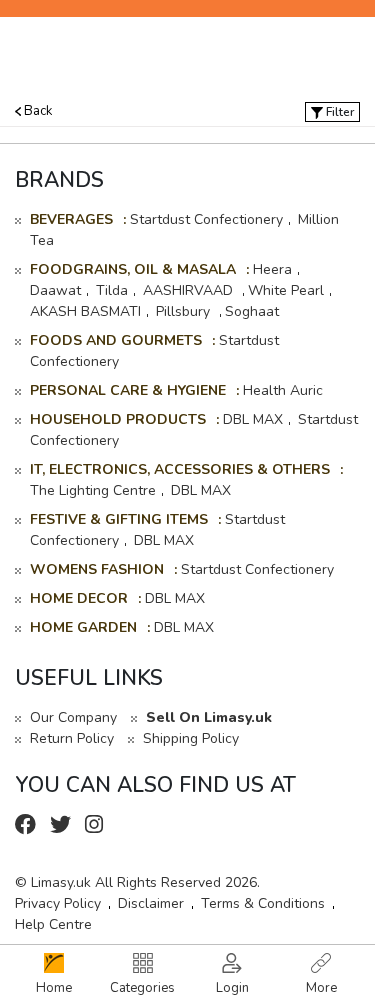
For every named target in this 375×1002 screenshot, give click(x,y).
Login (232, 988)
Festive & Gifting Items (119, 519)
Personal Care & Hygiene (128, 390)
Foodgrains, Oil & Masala (133, 269)
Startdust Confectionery (206, 219)
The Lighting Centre (93, 490)
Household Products (118, 419)
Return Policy (72, 738)
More (321, 988)
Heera (272, 269)
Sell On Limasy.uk (209, 717)
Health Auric (283, 390)
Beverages (71, 219)
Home (54, 988)
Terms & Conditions (263, 903)
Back (36, 111)
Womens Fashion (97, 569)
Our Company (73, 717)
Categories (142, 988)
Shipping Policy (191, 738)
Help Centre (53, 924)
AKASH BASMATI (85, 311)
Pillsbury (185, 311)
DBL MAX (253, 419)
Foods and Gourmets (116, 340)
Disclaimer (151, 903)
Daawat (55, 290)
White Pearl (286, 290)
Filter (338, 112)
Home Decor (79, 598)
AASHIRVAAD (190, 290)
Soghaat (252, 311)
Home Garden (83, 627)
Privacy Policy (58, 903)
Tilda (112, 290)
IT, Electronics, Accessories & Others (180, 469)
